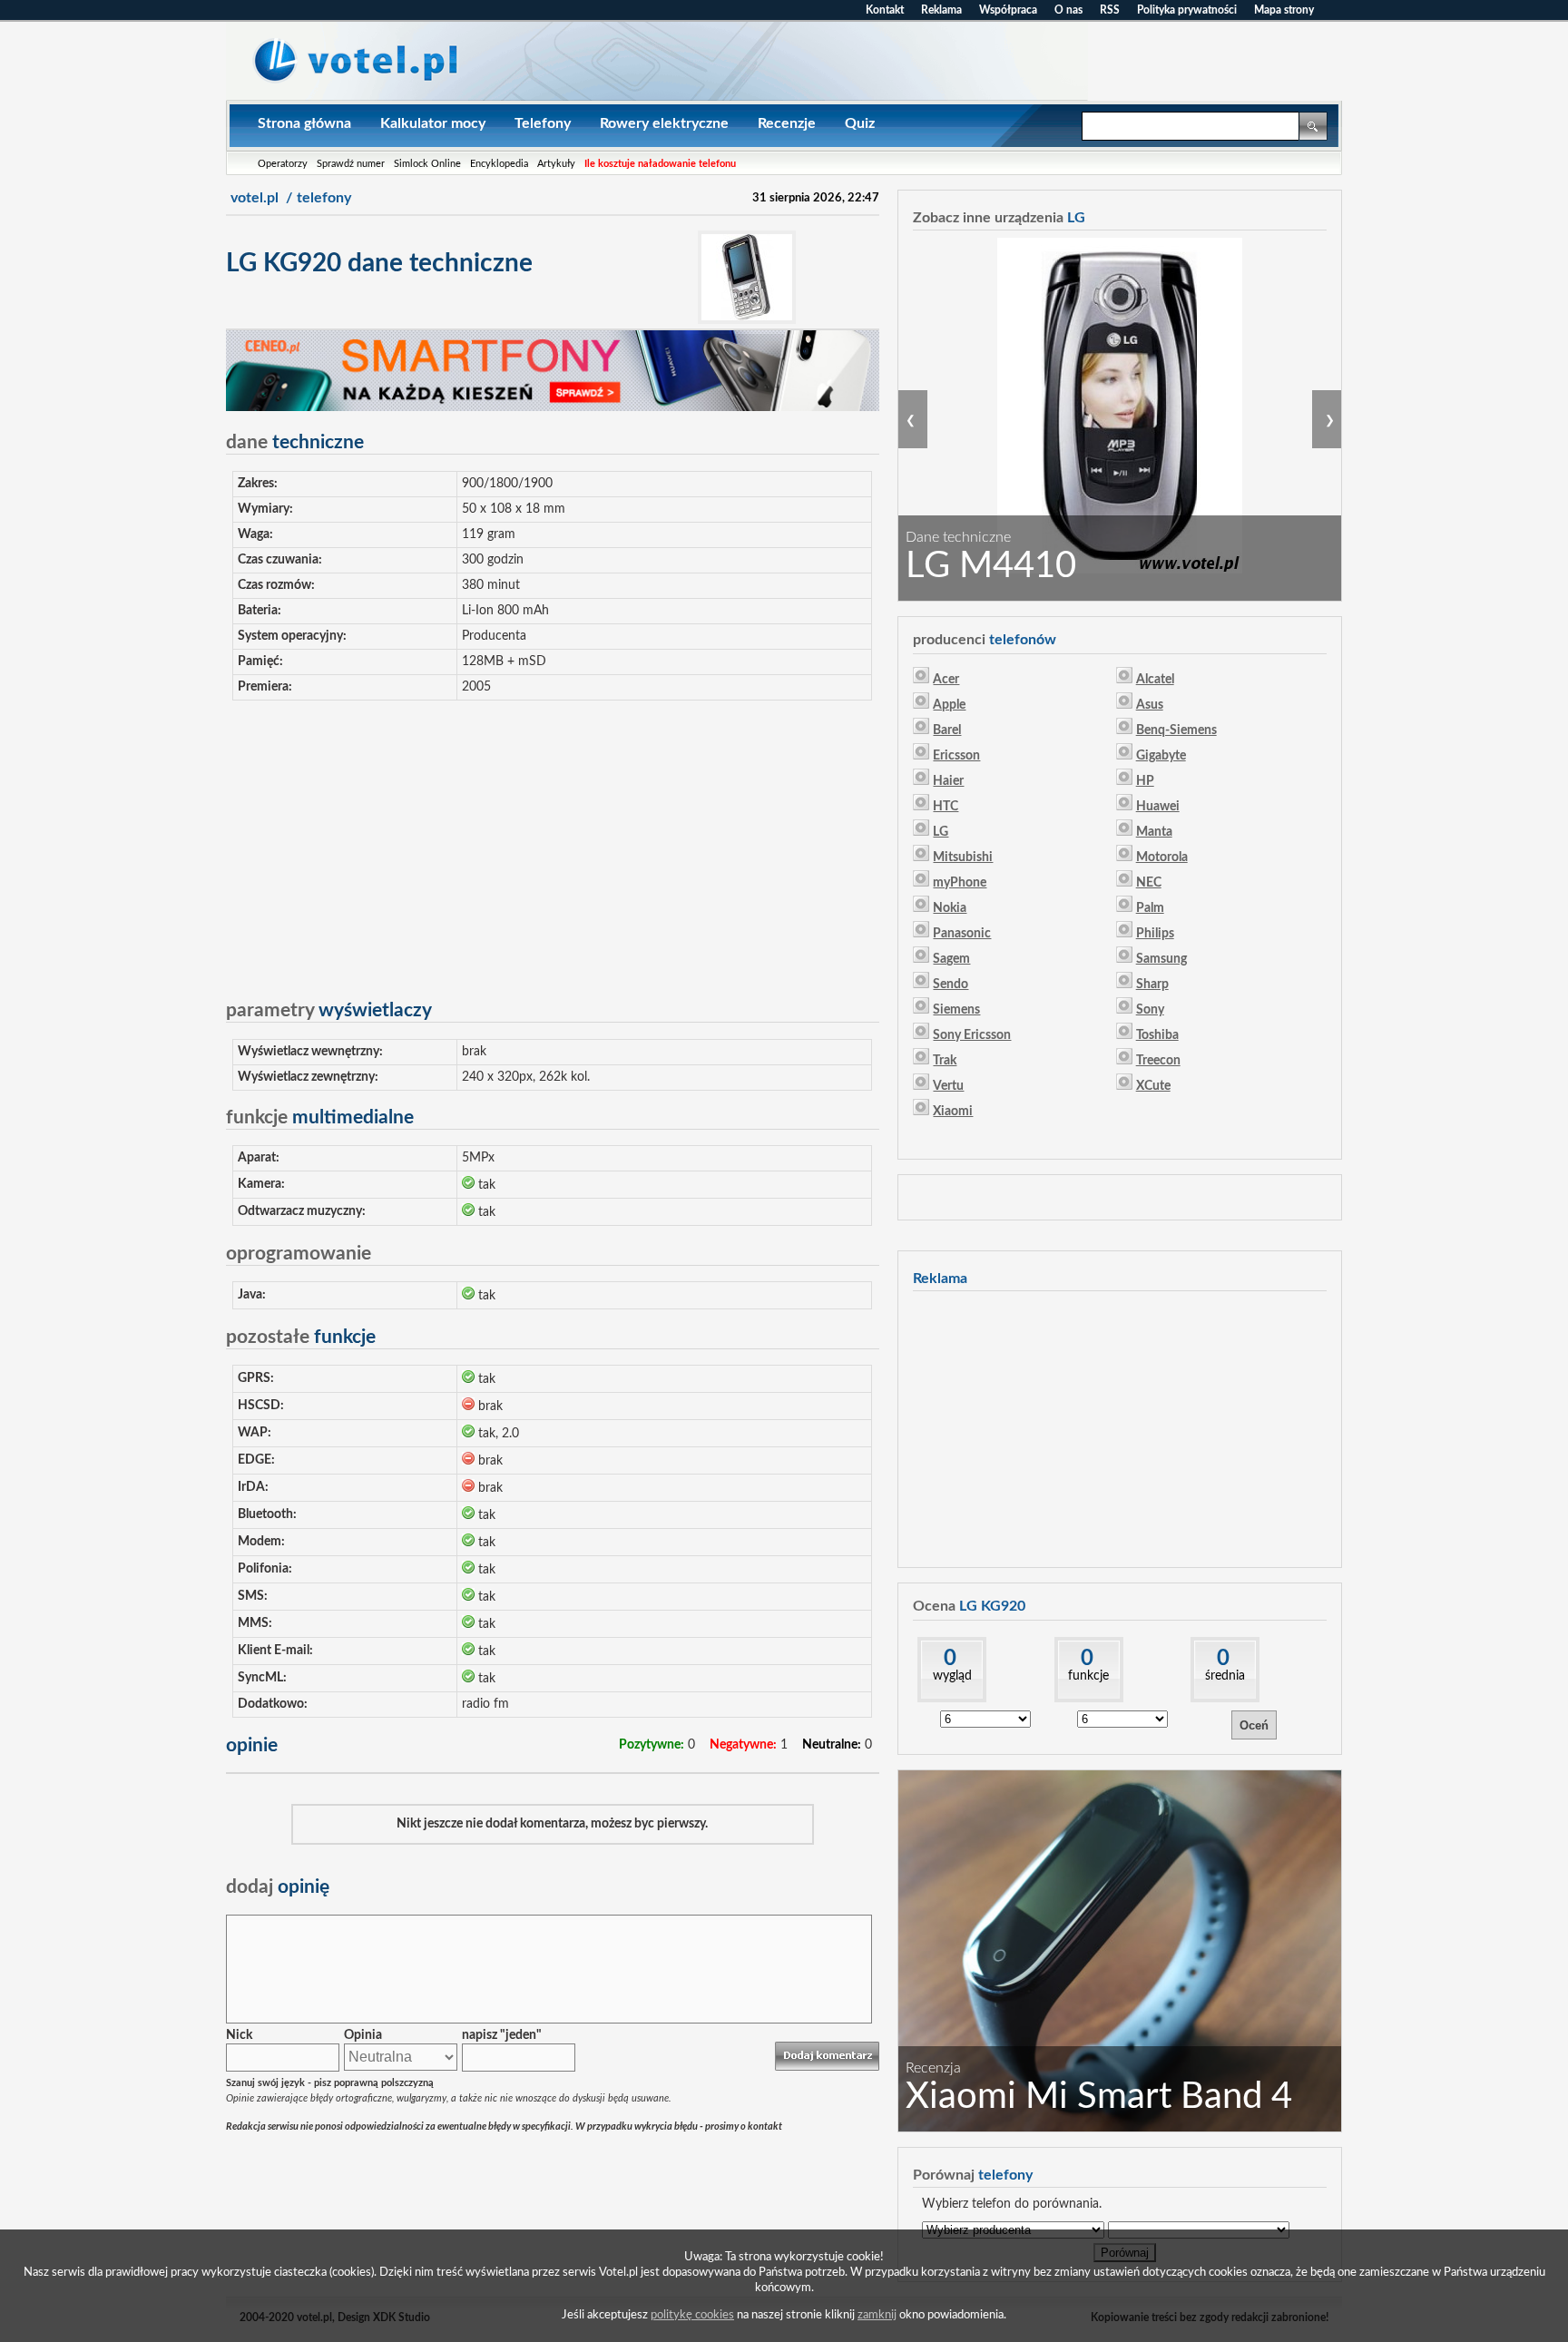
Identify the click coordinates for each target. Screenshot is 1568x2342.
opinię (278, 1887)
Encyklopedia (499, 164)
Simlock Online (427, 164)
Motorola (1162, 857)
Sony (1150, 1010)
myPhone (960, 883)
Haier (948, 781)
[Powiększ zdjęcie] (747, 320)
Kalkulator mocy (433, 123)
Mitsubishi (963, 857)
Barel (947, 730)
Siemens (956, 1010)
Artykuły (556, 164)
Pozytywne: (652, 1745)
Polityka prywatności (1187, 10)
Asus (1150, 705)
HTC (946, 807)
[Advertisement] (553, 842)
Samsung (1161, 959)
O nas (1068, 10)
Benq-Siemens (1176, 730)
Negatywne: (743, 1745)
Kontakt (885, 10)
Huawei (1158, 807)
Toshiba (1157, 1035)
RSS (1110, 10)
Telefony (543, 123)
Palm (1150, 908)
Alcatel (1155, 680)
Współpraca (1008, 10)
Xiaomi (953, 1112)
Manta (1154, 832)
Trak (945, 1061)
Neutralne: (832, 1745)
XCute (1153, 1086)
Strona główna (304, 123)
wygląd (952, 1676)
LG (941, 832)
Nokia (950, 908)
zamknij (877, 2315)
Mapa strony (1284, 10)
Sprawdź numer (351, 164)
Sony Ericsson (972, 1035)
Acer (946, 680)
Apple (949, 705)
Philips (1155, 934)
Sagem (951, 959)
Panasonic (962, 934)
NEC (1149, 883)
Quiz (860, 123)
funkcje (1088, 1676)
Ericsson (956, 756)
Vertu (948, 1086)
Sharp (1152, 985)
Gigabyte (1161, 756)
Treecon (1158, 1061)
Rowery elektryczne (664, 123)
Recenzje (787, 123)
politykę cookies (692, 2315)
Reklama (941, 10)
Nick (239, 2035)
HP (1145, 781)
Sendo (951, 985)
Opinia (363, 2035)
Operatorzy (283, 164)
